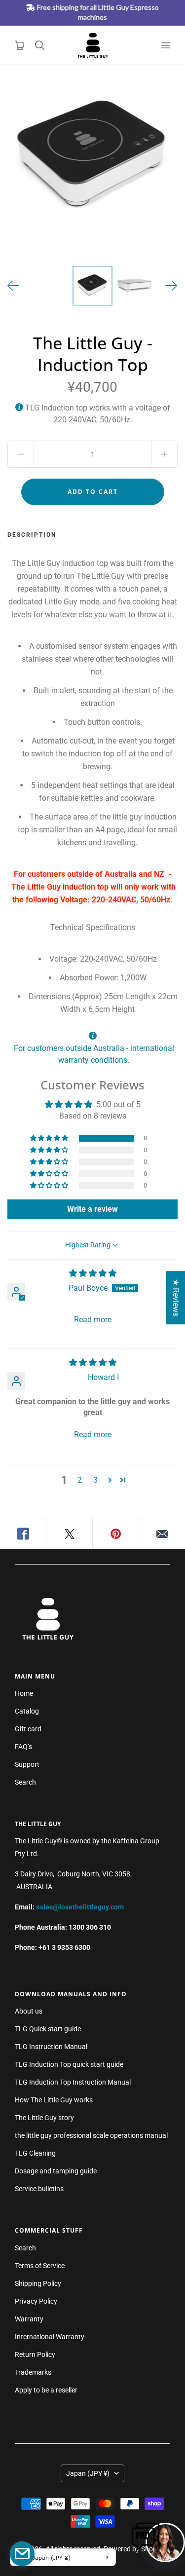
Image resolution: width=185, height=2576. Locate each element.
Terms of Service (40, 2266)
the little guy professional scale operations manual (91, 2135)
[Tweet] (70, 1534)
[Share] (23, 1534)
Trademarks (33, 2372)
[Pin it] (116, 1534)
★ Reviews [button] (176, 1298)
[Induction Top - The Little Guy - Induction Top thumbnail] (93, 286)
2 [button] (80, 1480)
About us (29, 2011)
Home (24, 1693)
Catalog (27, 1711)
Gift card (28, 1729)
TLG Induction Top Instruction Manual (73, 2082)
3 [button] (95, 1480)
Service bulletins (39, 2189)
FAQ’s (23, 1747)
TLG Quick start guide (48, 2029)
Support (27, 1764)
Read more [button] (93, 1320)
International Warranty (50, 2337)
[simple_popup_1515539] (22, 2554)
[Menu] (165, 45)
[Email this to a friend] (162, 1534)
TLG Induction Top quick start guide (69, 2064)
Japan (88, 2473)
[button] (50, 1138)
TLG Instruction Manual (51, 2047)
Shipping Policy (38, 2283)
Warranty (29, 2319)
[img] (93, 1273)
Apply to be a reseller (46, 2390)
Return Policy (35, 2354)
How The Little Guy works (54, 2100)
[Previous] (14, 286)
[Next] (171, 286)
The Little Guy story (44, 2118)
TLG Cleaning (35, 2153)
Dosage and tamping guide (56, 2171)
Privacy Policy (36, 2301)
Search (25, 1782)
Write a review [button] (92, 1209)
